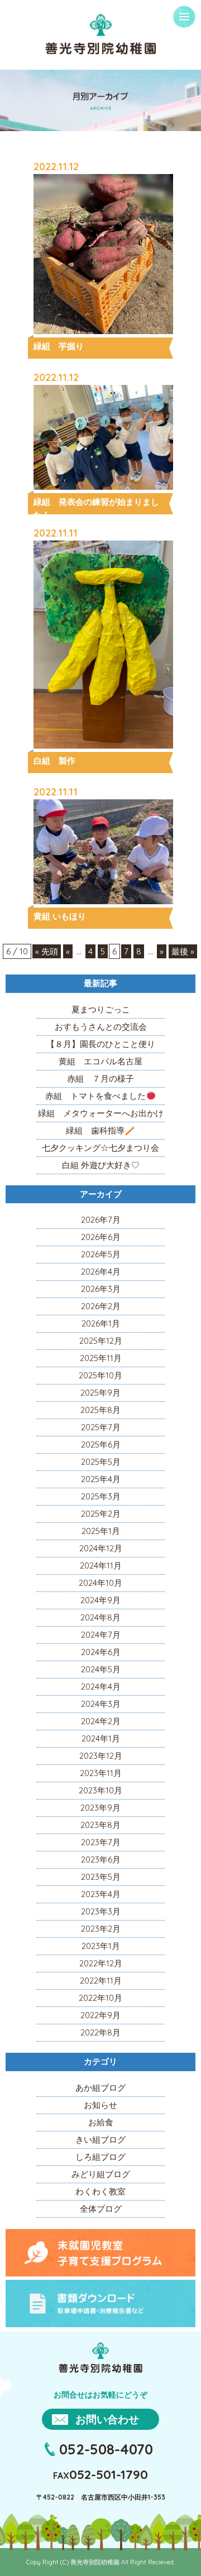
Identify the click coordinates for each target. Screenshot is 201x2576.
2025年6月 (101, 1444)
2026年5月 (101, 1254)
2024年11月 (101, 1566)
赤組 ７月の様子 (100, 1079)
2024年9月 (100, 1600)
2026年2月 (101, 1306)
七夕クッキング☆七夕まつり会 (100, 1148)
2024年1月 (101, 1738)
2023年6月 (101, 1859)
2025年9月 (100, 1393)
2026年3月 (101, 1289)
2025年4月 (101, 1479)
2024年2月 (101, 1721)
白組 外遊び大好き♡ (101, 1165)
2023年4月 (101, 1894)
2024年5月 (101, 1669)
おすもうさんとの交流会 (101, 1027)
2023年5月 (101, 1877)
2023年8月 (100, 1825)
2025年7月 (101, 1427)
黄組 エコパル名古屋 (100, 1061)
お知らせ (100, 2105)
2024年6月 (101, 1652)
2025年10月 (100, 1375)
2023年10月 (100, 1790)
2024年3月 (101, 1704)
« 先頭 (47, 951)
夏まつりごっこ (101, 1009)
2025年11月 (101, 1358)
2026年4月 (101, 1272)
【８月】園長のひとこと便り (101, 1044)
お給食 (101, 2122)
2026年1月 (101, 1323)
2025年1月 (101, 1531)
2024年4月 (101, 1687)
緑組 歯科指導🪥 (100, 1130)
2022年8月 (100, 2032)
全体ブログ (101, 2209)
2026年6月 (101, 1237)
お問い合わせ (107, 2419)
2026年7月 (101, 1220)
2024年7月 (101, 1635)
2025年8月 (100, 1410)
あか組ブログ (100, 2088)
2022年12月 (101, 1963)
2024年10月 (100, 1583)
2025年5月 (101, 1462)
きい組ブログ (100, 2140)
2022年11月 (101, 1981)
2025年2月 (101, 1514)
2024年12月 (101, 1548)
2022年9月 (100, 2015)
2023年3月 (101, 1911)
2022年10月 (100, 1998)
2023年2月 (101, 1929)
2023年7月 (101, 1842)
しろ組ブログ (100, 2157)
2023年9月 (100, 1808)
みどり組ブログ (101, 2174)
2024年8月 (100, 1617)
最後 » (183, 951)
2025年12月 (101, 1341)
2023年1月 (101, 1946)
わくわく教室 (100, 2191)
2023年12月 (101, 1756)
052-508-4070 (106, 2449)
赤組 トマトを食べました (95, 1096)
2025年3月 (101, 1496)
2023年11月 (101, 1773)
